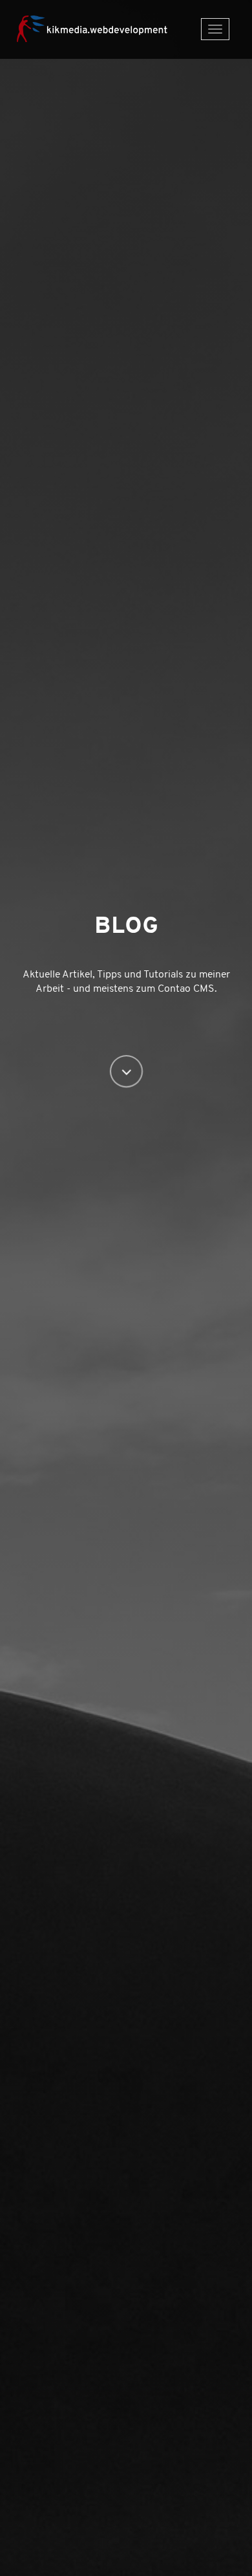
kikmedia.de (100, 27)
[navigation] (215, 29)
